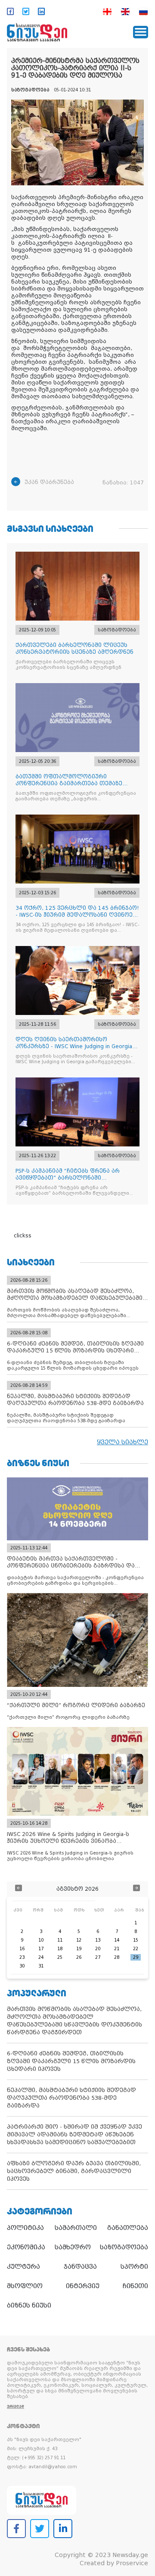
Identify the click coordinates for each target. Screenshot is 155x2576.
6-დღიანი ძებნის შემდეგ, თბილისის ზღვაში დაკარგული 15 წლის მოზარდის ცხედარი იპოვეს (71, 2061)
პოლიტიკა (25, 2228)
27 (98, 1957)
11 (60, 1940)
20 (98, 1949)
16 (22, 1949)
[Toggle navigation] (141, 32)
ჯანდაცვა (80, 2267)
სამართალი (76, 2228)
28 (117, 1957)
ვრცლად (15, 2406)
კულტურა (23, 2267)
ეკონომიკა (26, 2247)
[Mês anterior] (19, 1889)
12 (79, 1940)
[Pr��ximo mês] (136, 1889)
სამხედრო (73, 2247)
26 (79, 1957)
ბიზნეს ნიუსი (29, 2305)
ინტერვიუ (83, 2286)
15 (136, 1940)
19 (79, 1949)
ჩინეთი (135, 2286)
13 (98, 1940)
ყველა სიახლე (122, 1442)
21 (117, 1949)
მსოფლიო (25, 2286)
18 (60, 1949)
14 (117, 1940)
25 (60, 1957)
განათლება (128, 2228)
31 (41, 1966)
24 (41, 1957)
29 (136, 1957)
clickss (23, 1236)
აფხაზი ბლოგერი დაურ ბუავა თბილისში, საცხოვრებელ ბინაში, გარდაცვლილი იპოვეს (74, 2171)
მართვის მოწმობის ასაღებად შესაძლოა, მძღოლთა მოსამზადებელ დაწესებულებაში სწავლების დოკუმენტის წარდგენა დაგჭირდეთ (74, 2021)
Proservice (132, 2563)
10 (41, 1940)
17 (41, 1949)
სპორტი (134, 2267)
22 (136, 1949)
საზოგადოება (124, 2247)
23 (22, 1957)
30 (22, 1966)
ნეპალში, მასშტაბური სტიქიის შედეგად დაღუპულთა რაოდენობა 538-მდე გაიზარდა (71, 2098)
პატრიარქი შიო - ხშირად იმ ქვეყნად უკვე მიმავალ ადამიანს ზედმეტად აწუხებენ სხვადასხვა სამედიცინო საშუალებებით (74, 2134)
